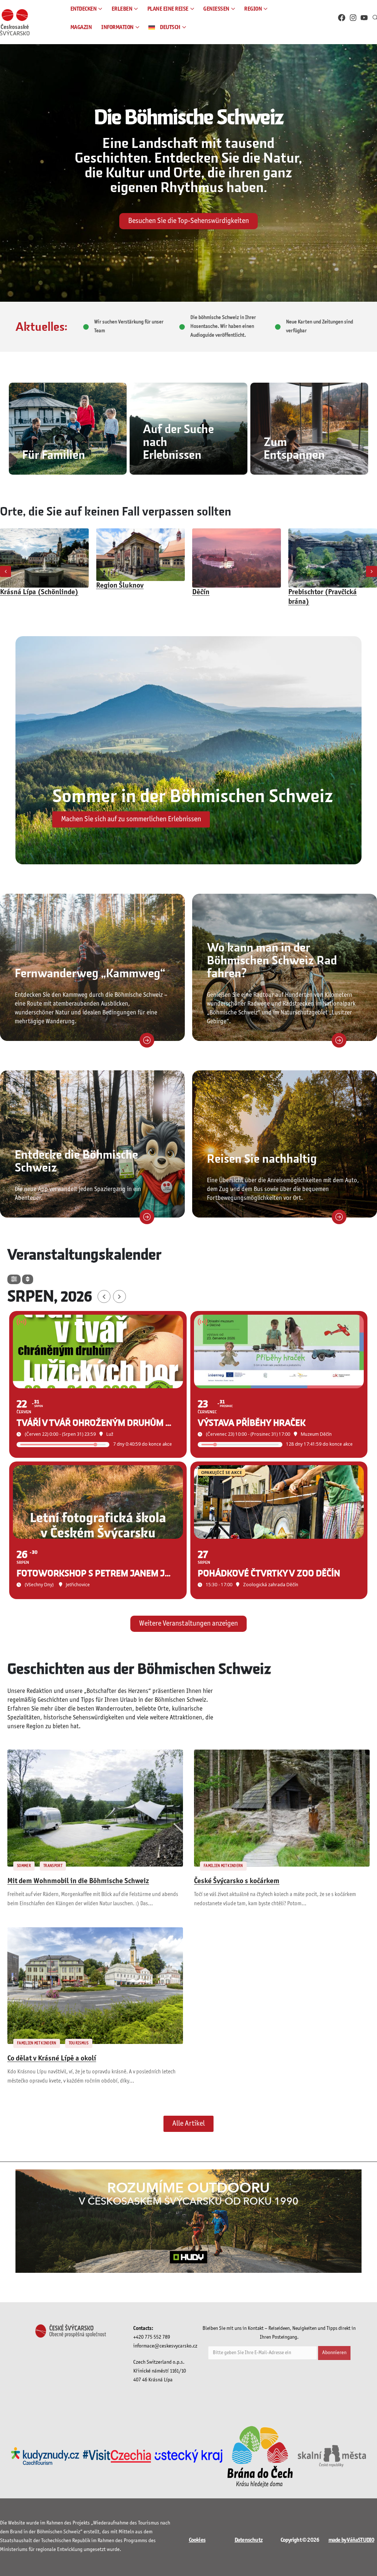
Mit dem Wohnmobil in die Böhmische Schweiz (78, 1881)
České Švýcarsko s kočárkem (237, 1881)
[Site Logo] (15, 22)
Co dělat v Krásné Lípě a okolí (52, 2059)
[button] (6, 571)
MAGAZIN (81, 27)
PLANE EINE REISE (168, 9)
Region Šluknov (24, 586)
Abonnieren (334, 2353)
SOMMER (24, 1866)
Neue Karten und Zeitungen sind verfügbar (320, 327)
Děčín (105, 592)
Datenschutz (249, 2540)
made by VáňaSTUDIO (351, 2540)
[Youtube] (364, 18)
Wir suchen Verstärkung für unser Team (129, 327)
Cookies (197, 2540)
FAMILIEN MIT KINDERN (223, 1866)
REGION (253, 9)
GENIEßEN (216, 9)
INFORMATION (117, 27)
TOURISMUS (79, 2043)
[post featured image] (44, 555)
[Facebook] (342, 18)
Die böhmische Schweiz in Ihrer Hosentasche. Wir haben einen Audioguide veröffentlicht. (223, 327)
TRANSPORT (53, 1866)
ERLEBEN (122, 9)
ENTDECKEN (84, 9)
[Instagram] (353, 18)
